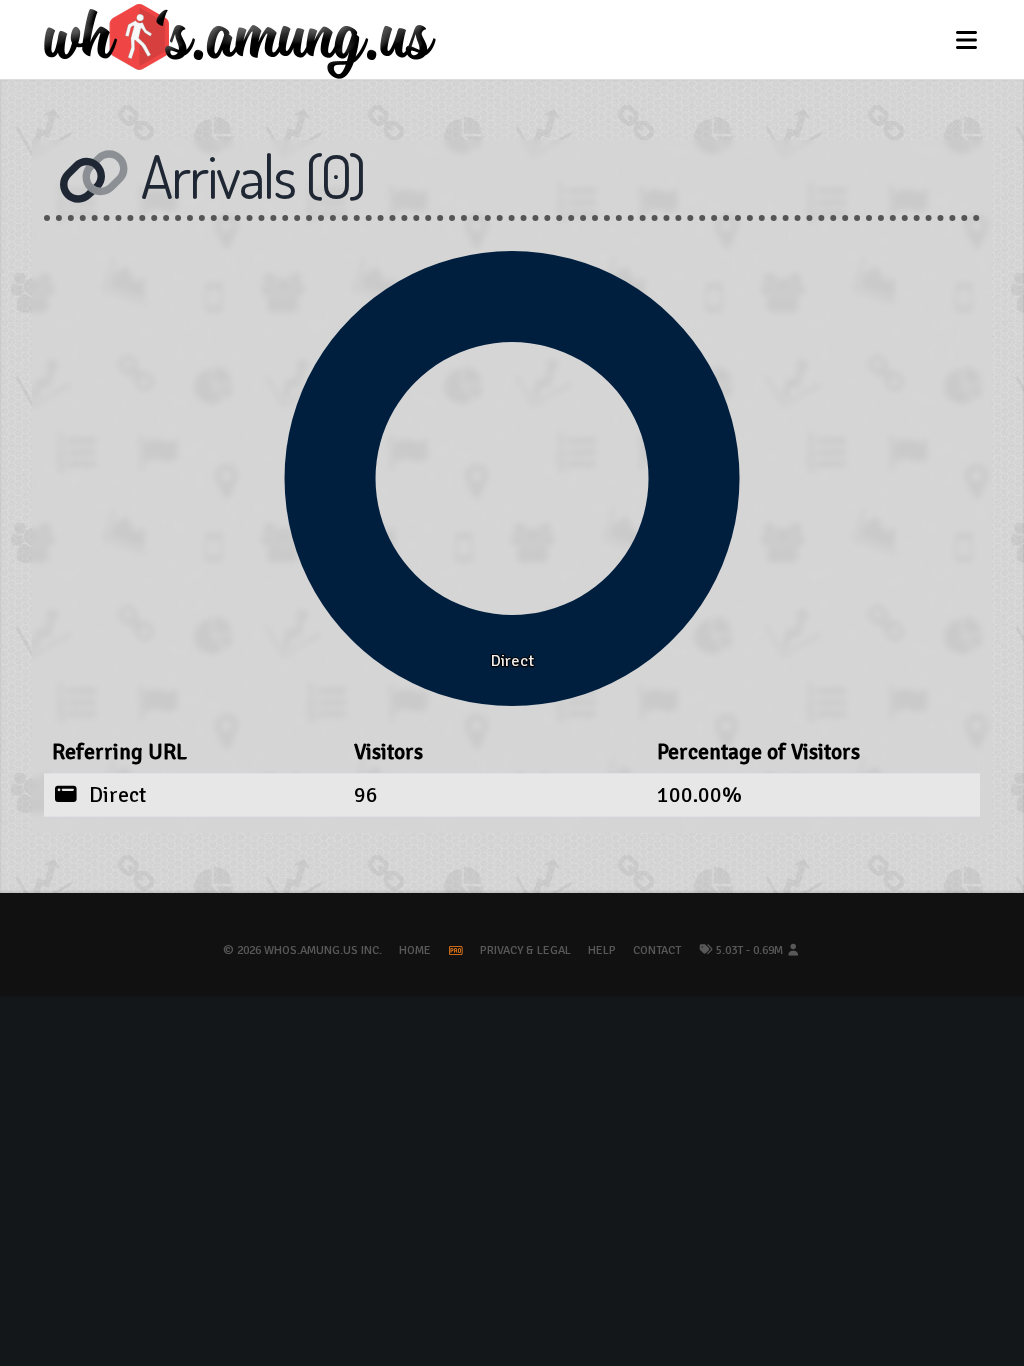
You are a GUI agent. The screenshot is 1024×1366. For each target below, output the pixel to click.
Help (602, 950)
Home (415, 950)
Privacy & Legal (525, 950)
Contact (657, 950)
